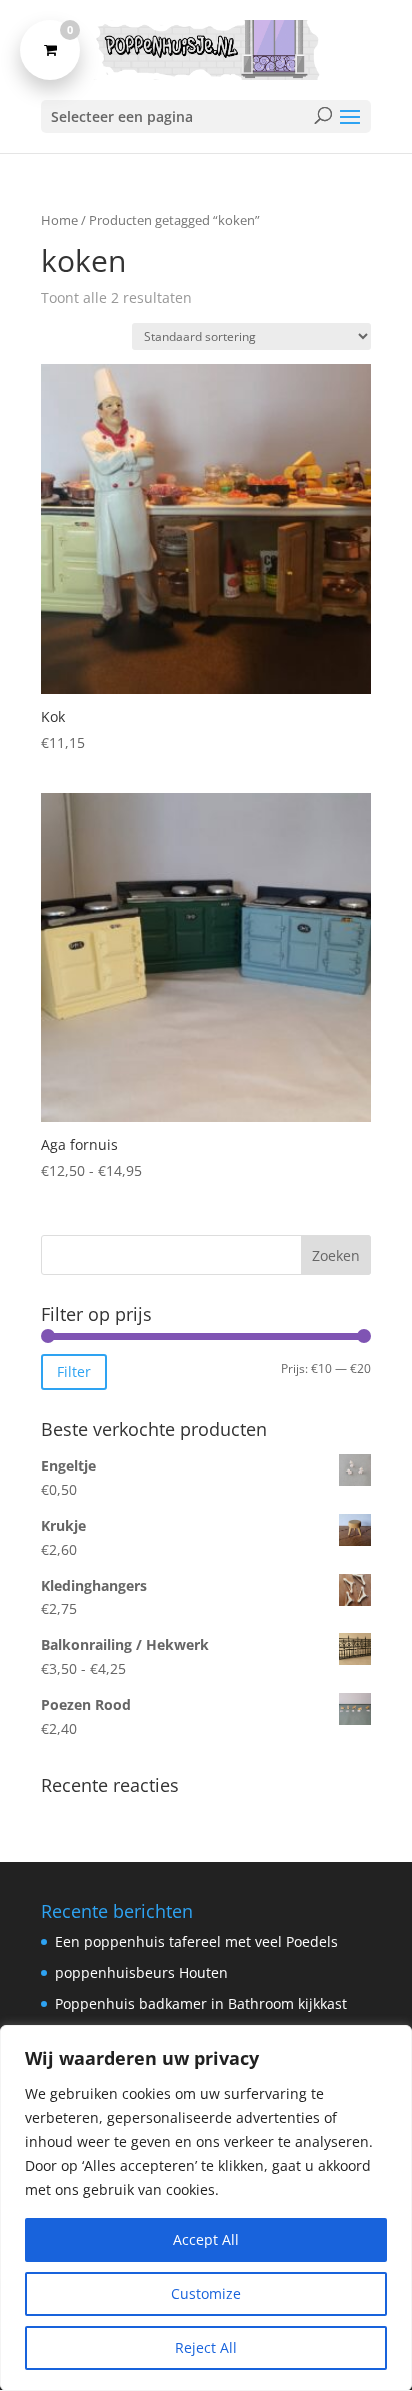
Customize (206, 2293)
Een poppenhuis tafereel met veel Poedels (196, 1941)
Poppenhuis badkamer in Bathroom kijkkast (201, 2003)
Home (59, 220)
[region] (206, 2208)
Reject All (206, 2347)
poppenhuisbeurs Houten (141, 1972)
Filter (74, 1371)
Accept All (206, 2239)
